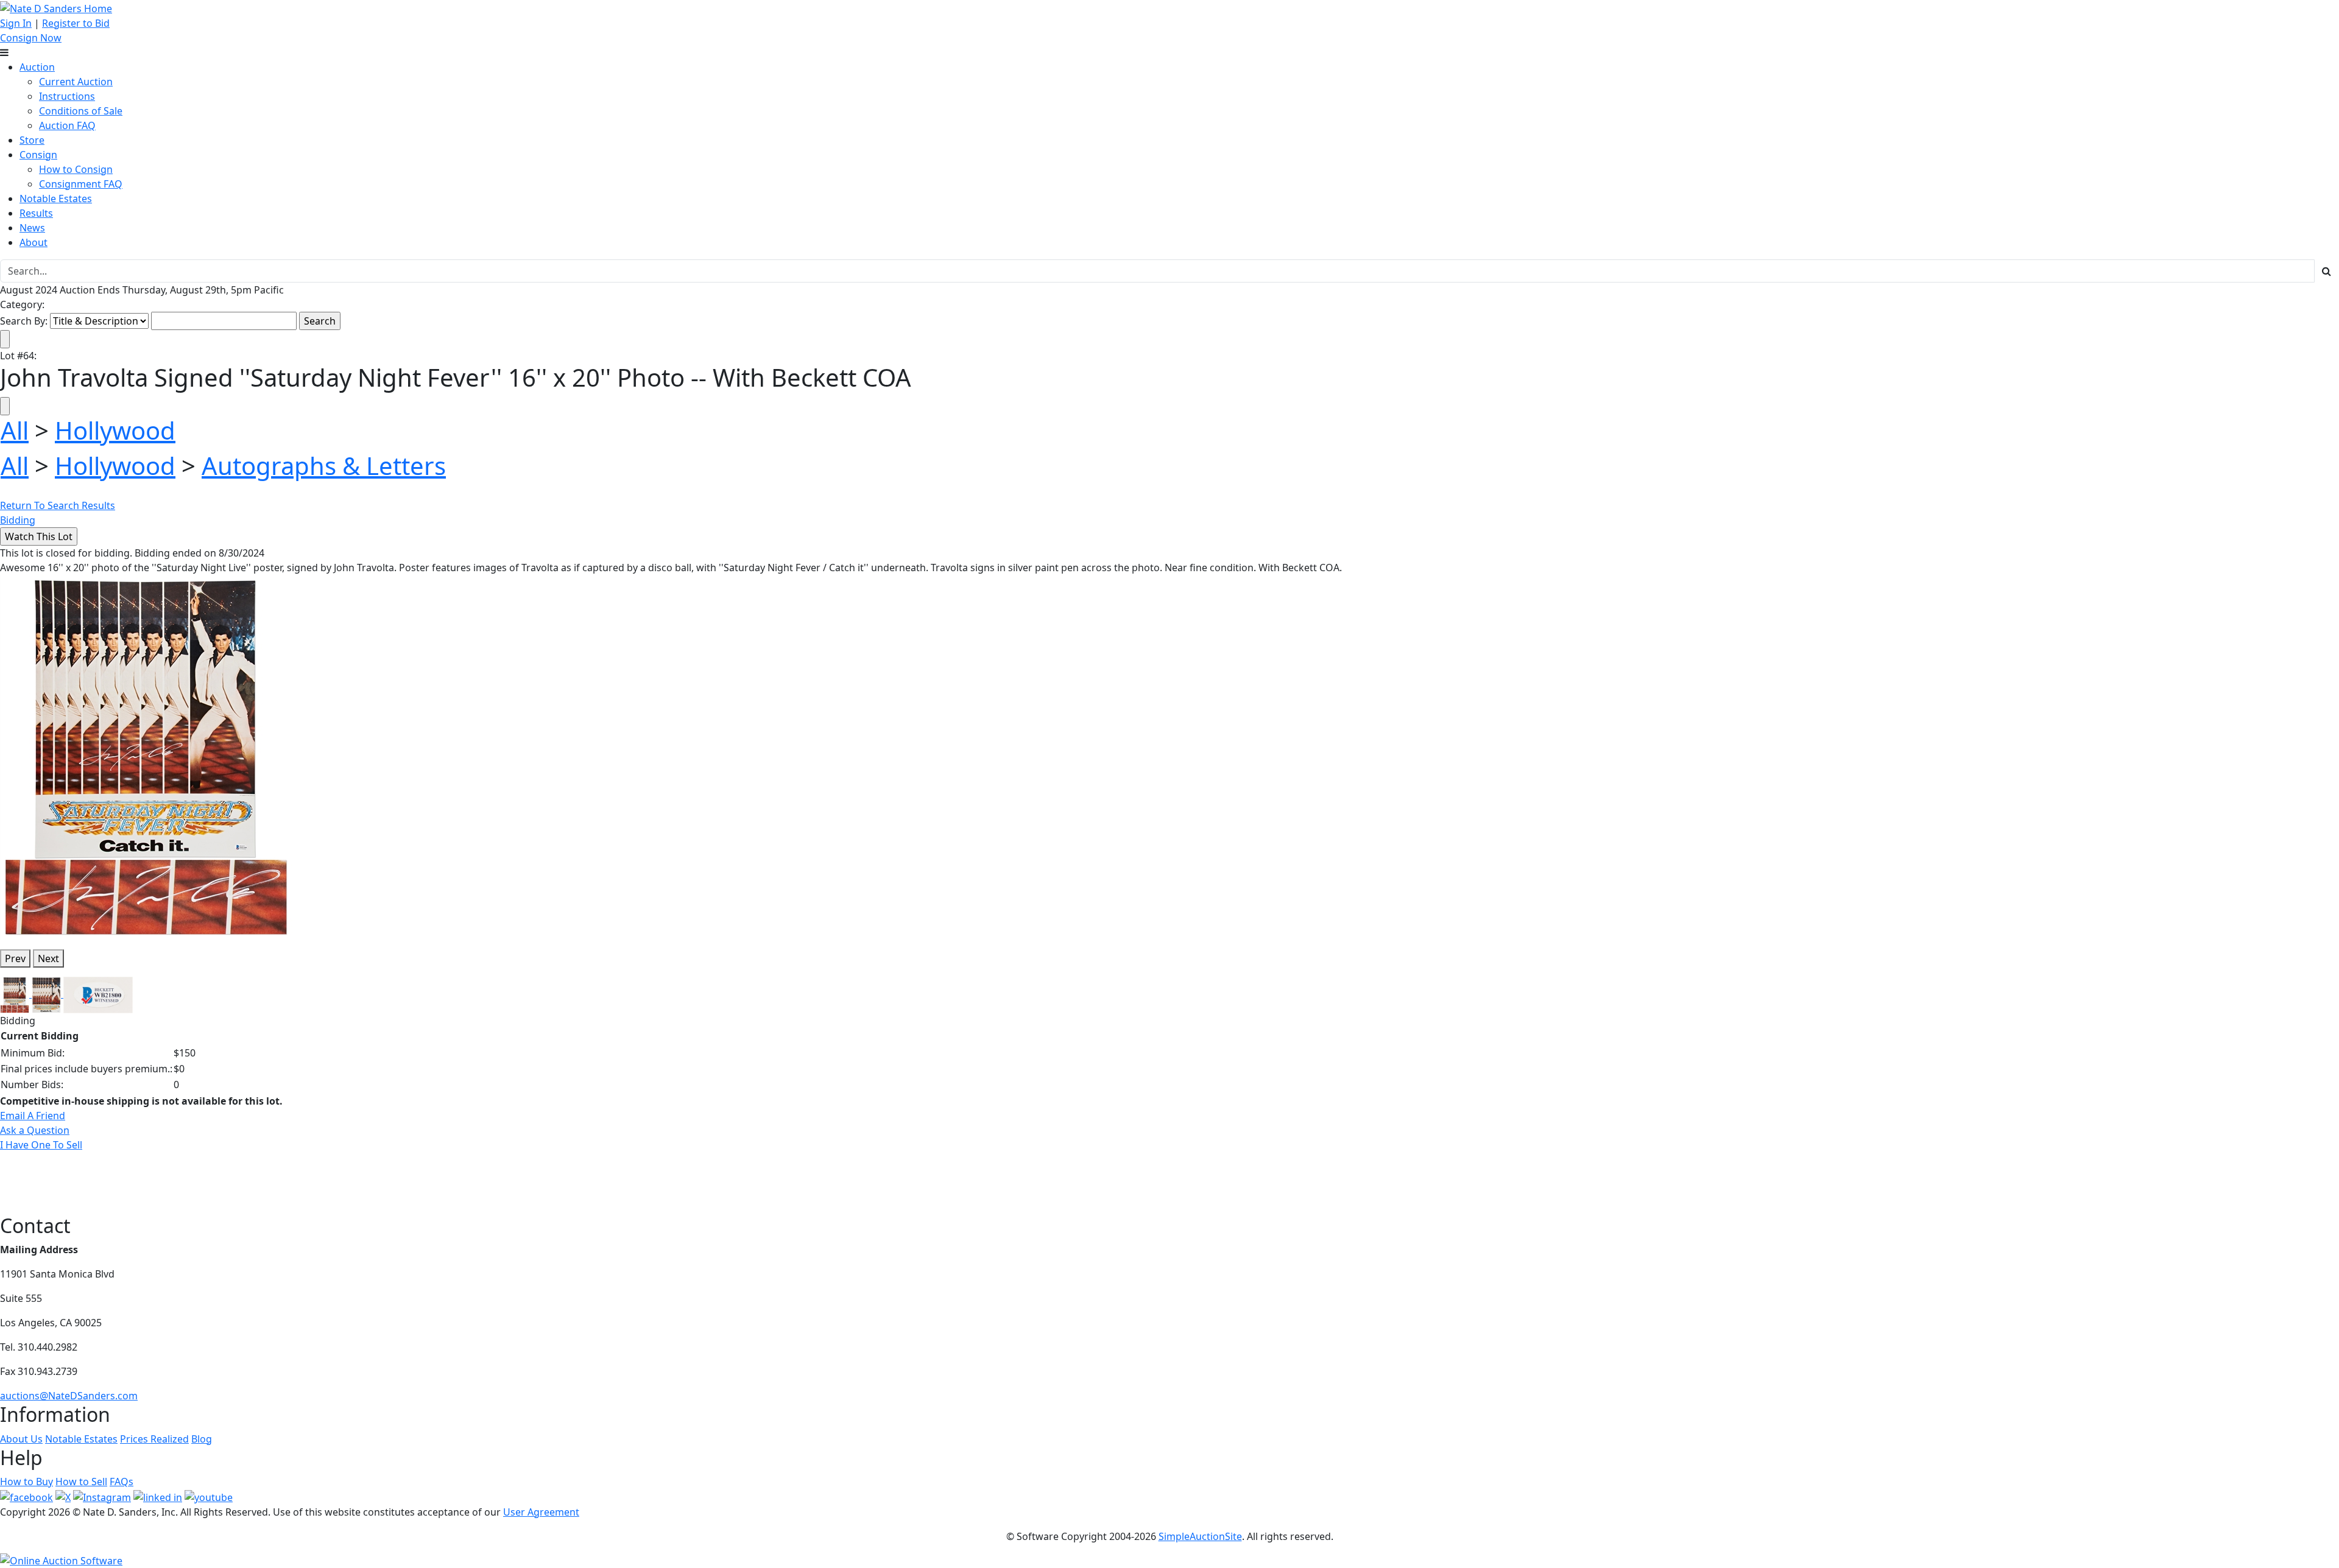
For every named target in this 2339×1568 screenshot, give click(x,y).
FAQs (122, 1482)
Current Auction (76, 82)
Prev (15, 958)
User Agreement (541, 1512)
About (34, 242)
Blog (202, 1439)
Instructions (67, 96)
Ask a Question (35, 1130)
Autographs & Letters (324, 466)
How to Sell (81, 1482)
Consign (38, 155)
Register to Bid (76, 23)
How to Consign (76, 169)
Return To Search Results (58, 505)
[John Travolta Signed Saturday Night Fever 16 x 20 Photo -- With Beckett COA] (146, 756)
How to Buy (26, 1482)
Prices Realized (154, 1439)
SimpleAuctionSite (1200, 1536)
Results (36, 213)
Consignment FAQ (81, 184)
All (15, 430)
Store (32, 140)
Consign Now (31, 38)
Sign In (16, 23)
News (32, 228)
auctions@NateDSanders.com (69, 1396)
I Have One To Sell (41, 1145)
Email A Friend (33, 1116)
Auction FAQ (67, 125)
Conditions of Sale (81, 111)
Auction (37, 67)
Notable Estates (56, 199)
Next (48, 958)
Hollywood (115, 430)
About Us (21, 1439)
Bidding (18, 520)
